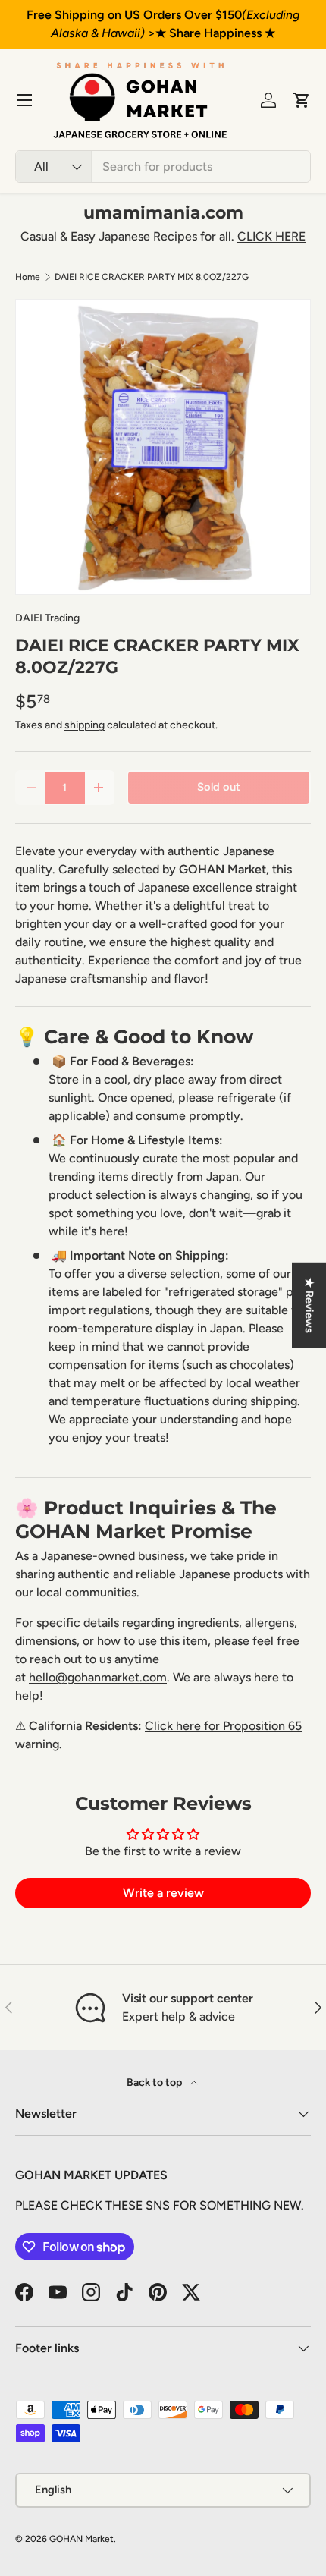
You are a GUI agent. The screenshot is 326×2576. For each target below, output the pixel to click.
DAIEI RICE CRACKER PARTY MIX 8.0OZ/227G (152, 277)
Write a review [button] (163, 1893)
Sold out (219, 787)
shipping (85, 725)
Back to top (155, 2082)
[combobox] (163, 167)
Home (28, 277)
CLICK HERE (271, 236)
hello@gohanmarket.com (98, 1677)
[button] (302, 100)
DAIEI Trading (47, 618)
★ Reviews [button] (309, 1305)
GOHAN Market (81, 2539)
